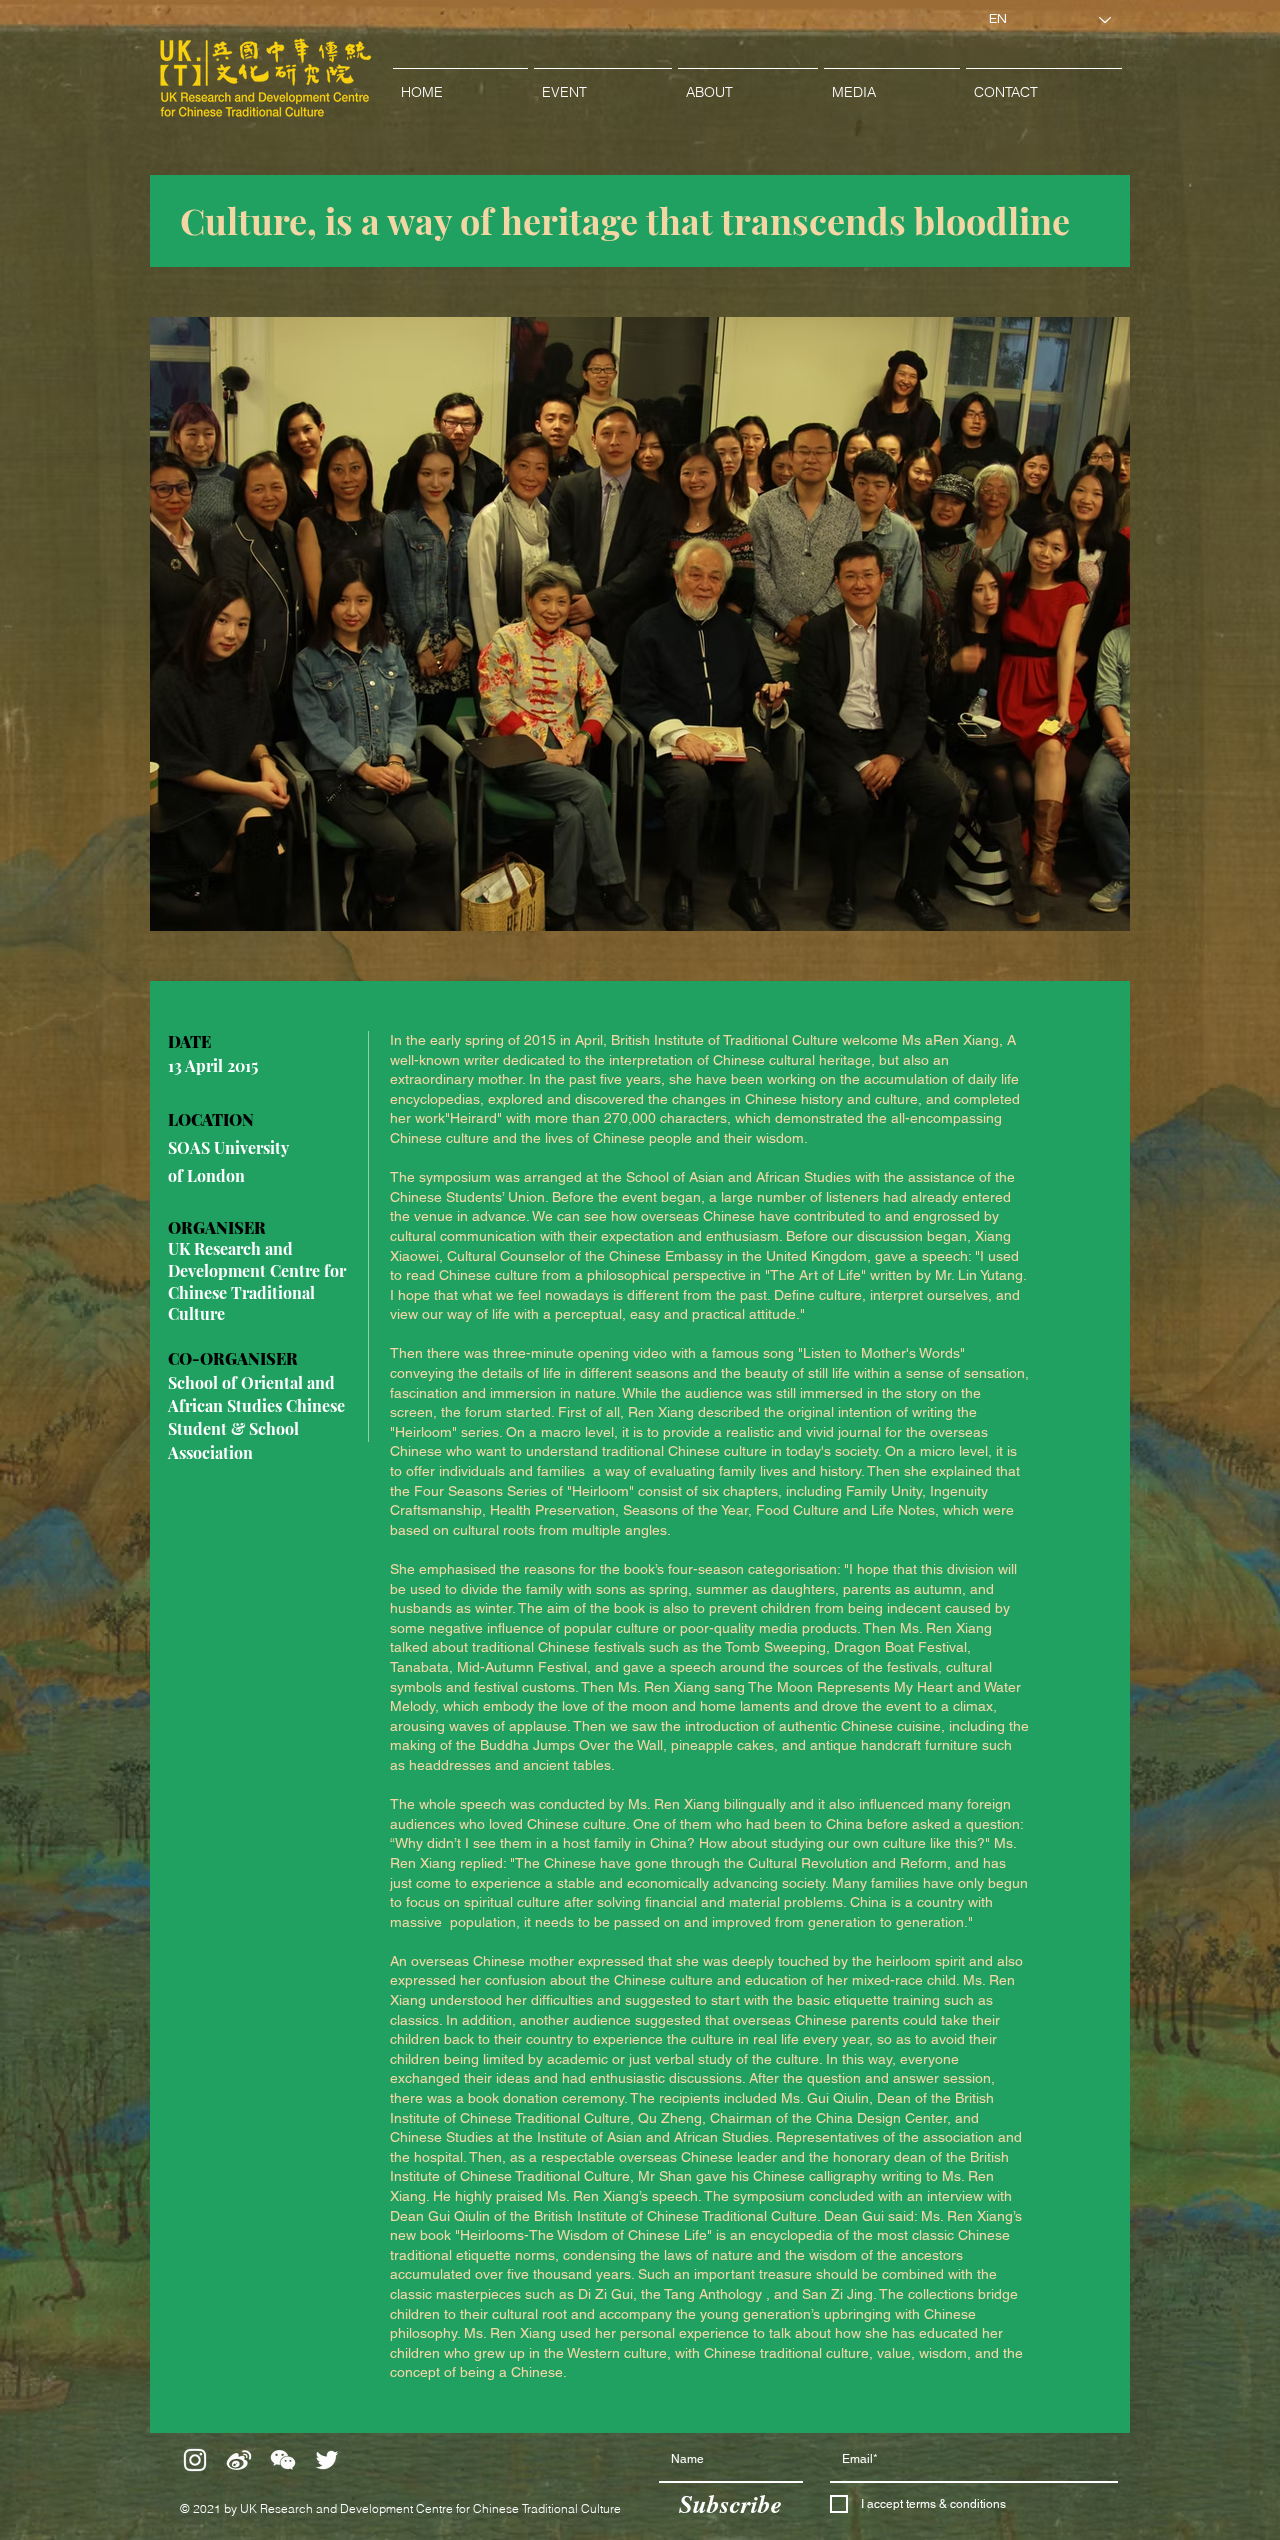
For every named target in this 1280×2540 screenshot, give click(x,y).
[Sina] (239, 2460)
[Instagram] (195, 2460)
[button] (603, 83)
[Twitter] (327, 2460)
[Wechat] (283, 2460)
